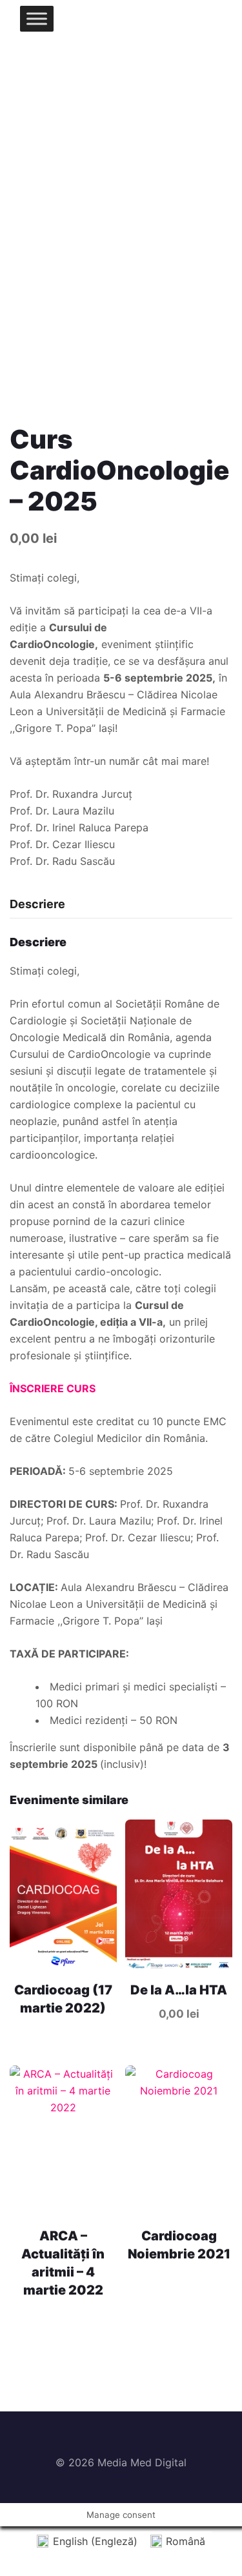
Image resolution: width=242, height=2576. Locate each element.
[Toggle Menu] (37, 18)
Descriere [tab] (37, 904)
